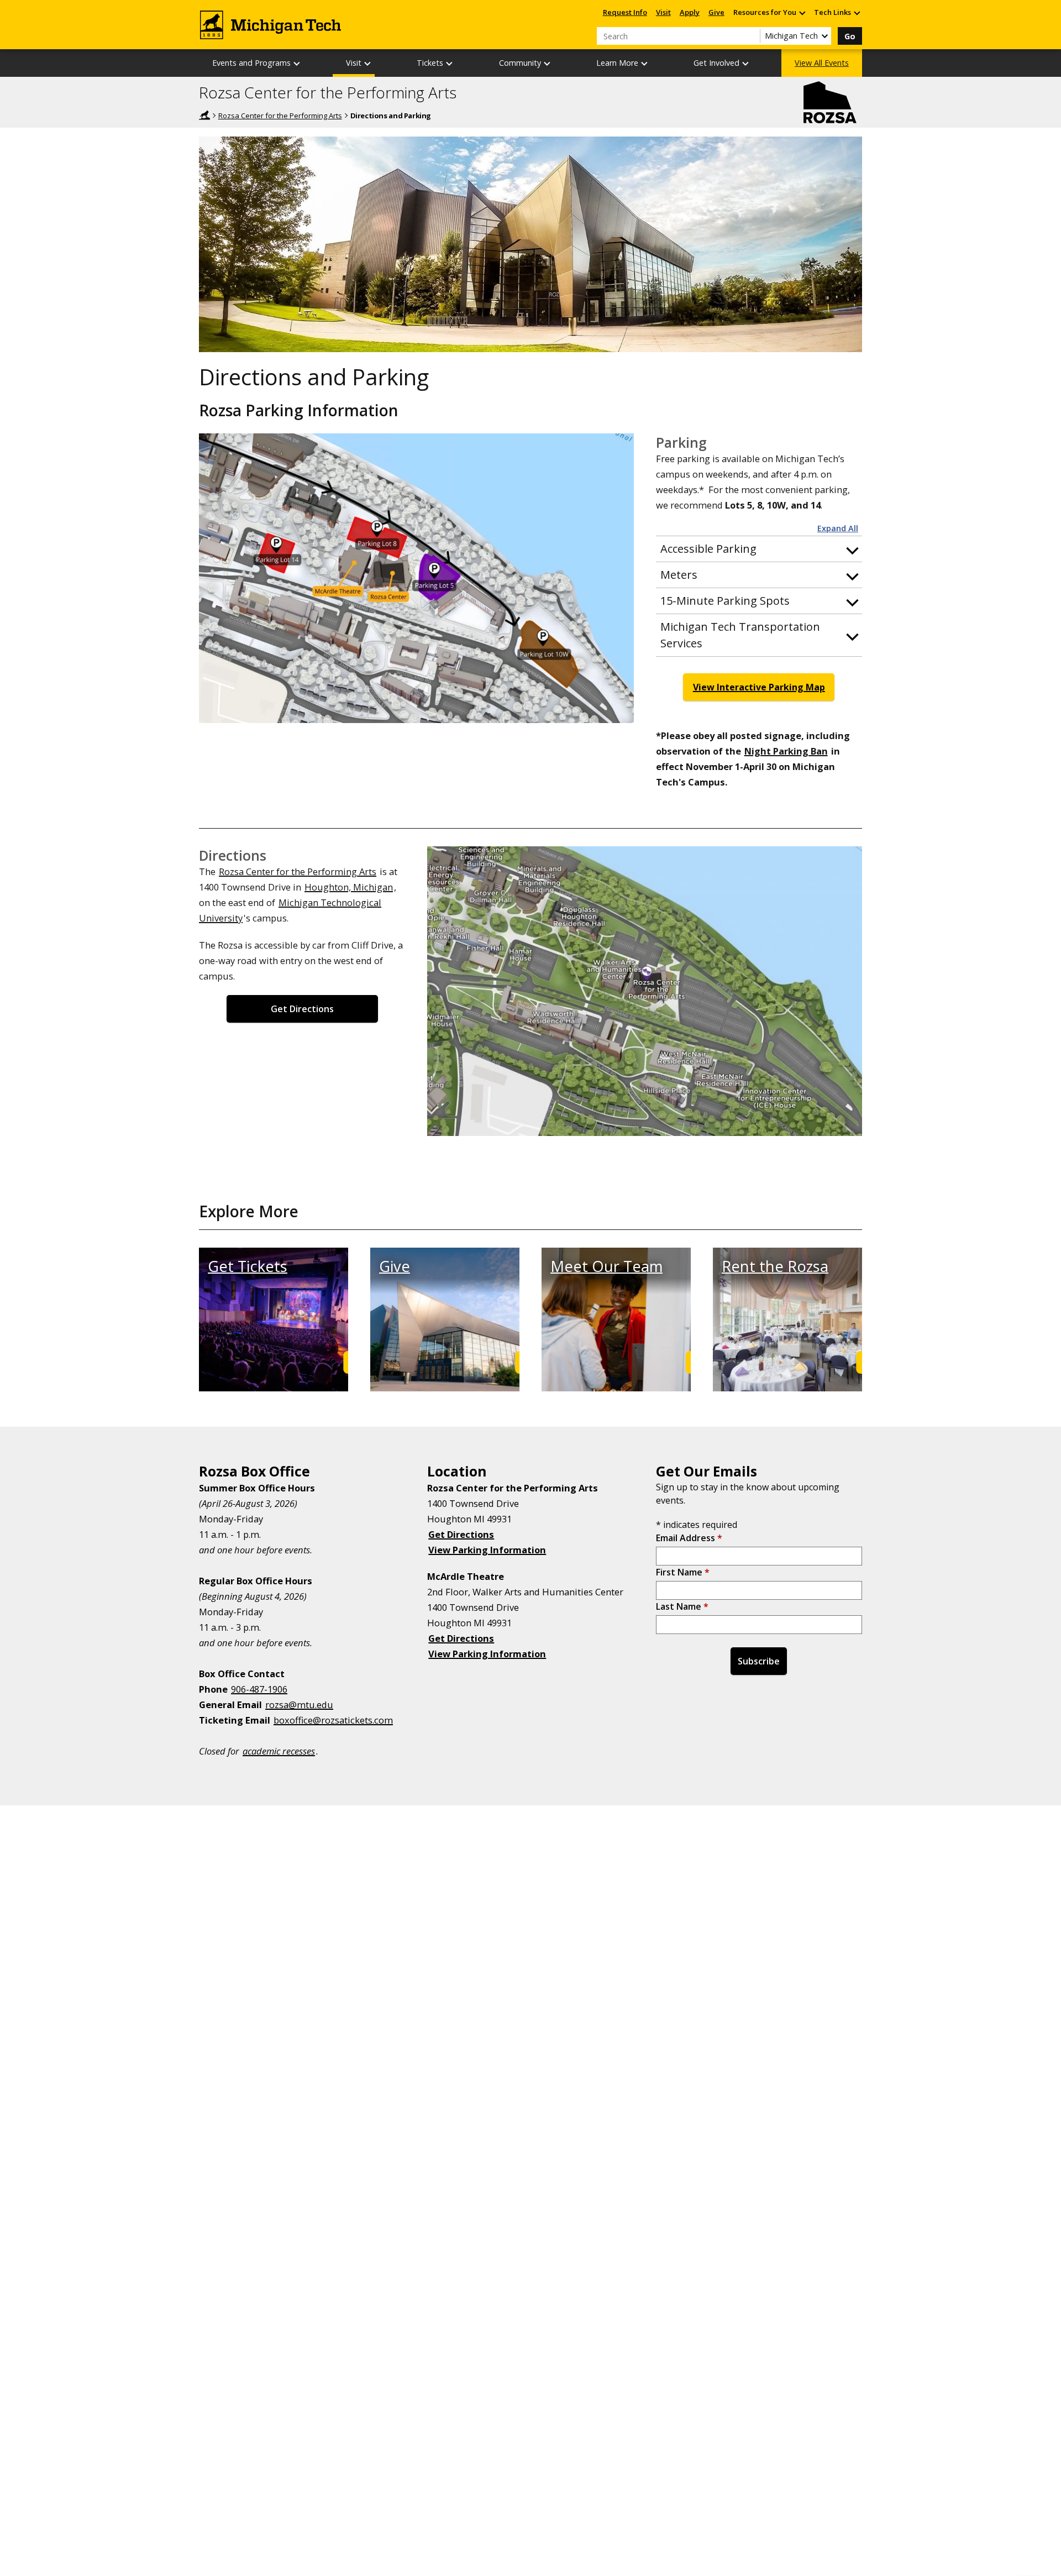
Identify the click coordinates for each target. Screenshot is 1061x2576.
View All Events (822, 63)
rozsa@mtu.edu (299, 1705)
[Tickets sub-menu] (450, 63)
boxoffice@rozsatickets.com (333, 1720)
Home (204, 115)
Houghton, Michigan (349, 887)
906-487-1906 (259, 1689)
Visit (663, 12)
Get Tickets (248, 1266)
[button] (759, 549)
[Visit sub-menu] (368, 63)
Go (850, 36)
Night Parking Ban (786, 751)
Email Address (689, 1538)
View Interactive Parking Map (759, 687)
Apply (690, 12)
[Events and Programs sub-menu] (297, 63)
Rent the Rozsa (775, 1266)
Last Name (682, 1606)
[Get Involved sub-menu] (746, 63)
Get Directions (302, 1009)
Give (716, 12)
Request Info (625, 12)
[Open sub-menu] (802, 12)
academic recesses (279, 1751)
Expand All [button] (838, 528)
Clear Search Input (752, 36)
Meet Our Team (606, 1266)
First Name (683, 1572)
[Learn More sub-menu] (645, 63)
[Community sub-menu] (548, 63)
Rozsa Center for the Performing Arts (328, 93)
